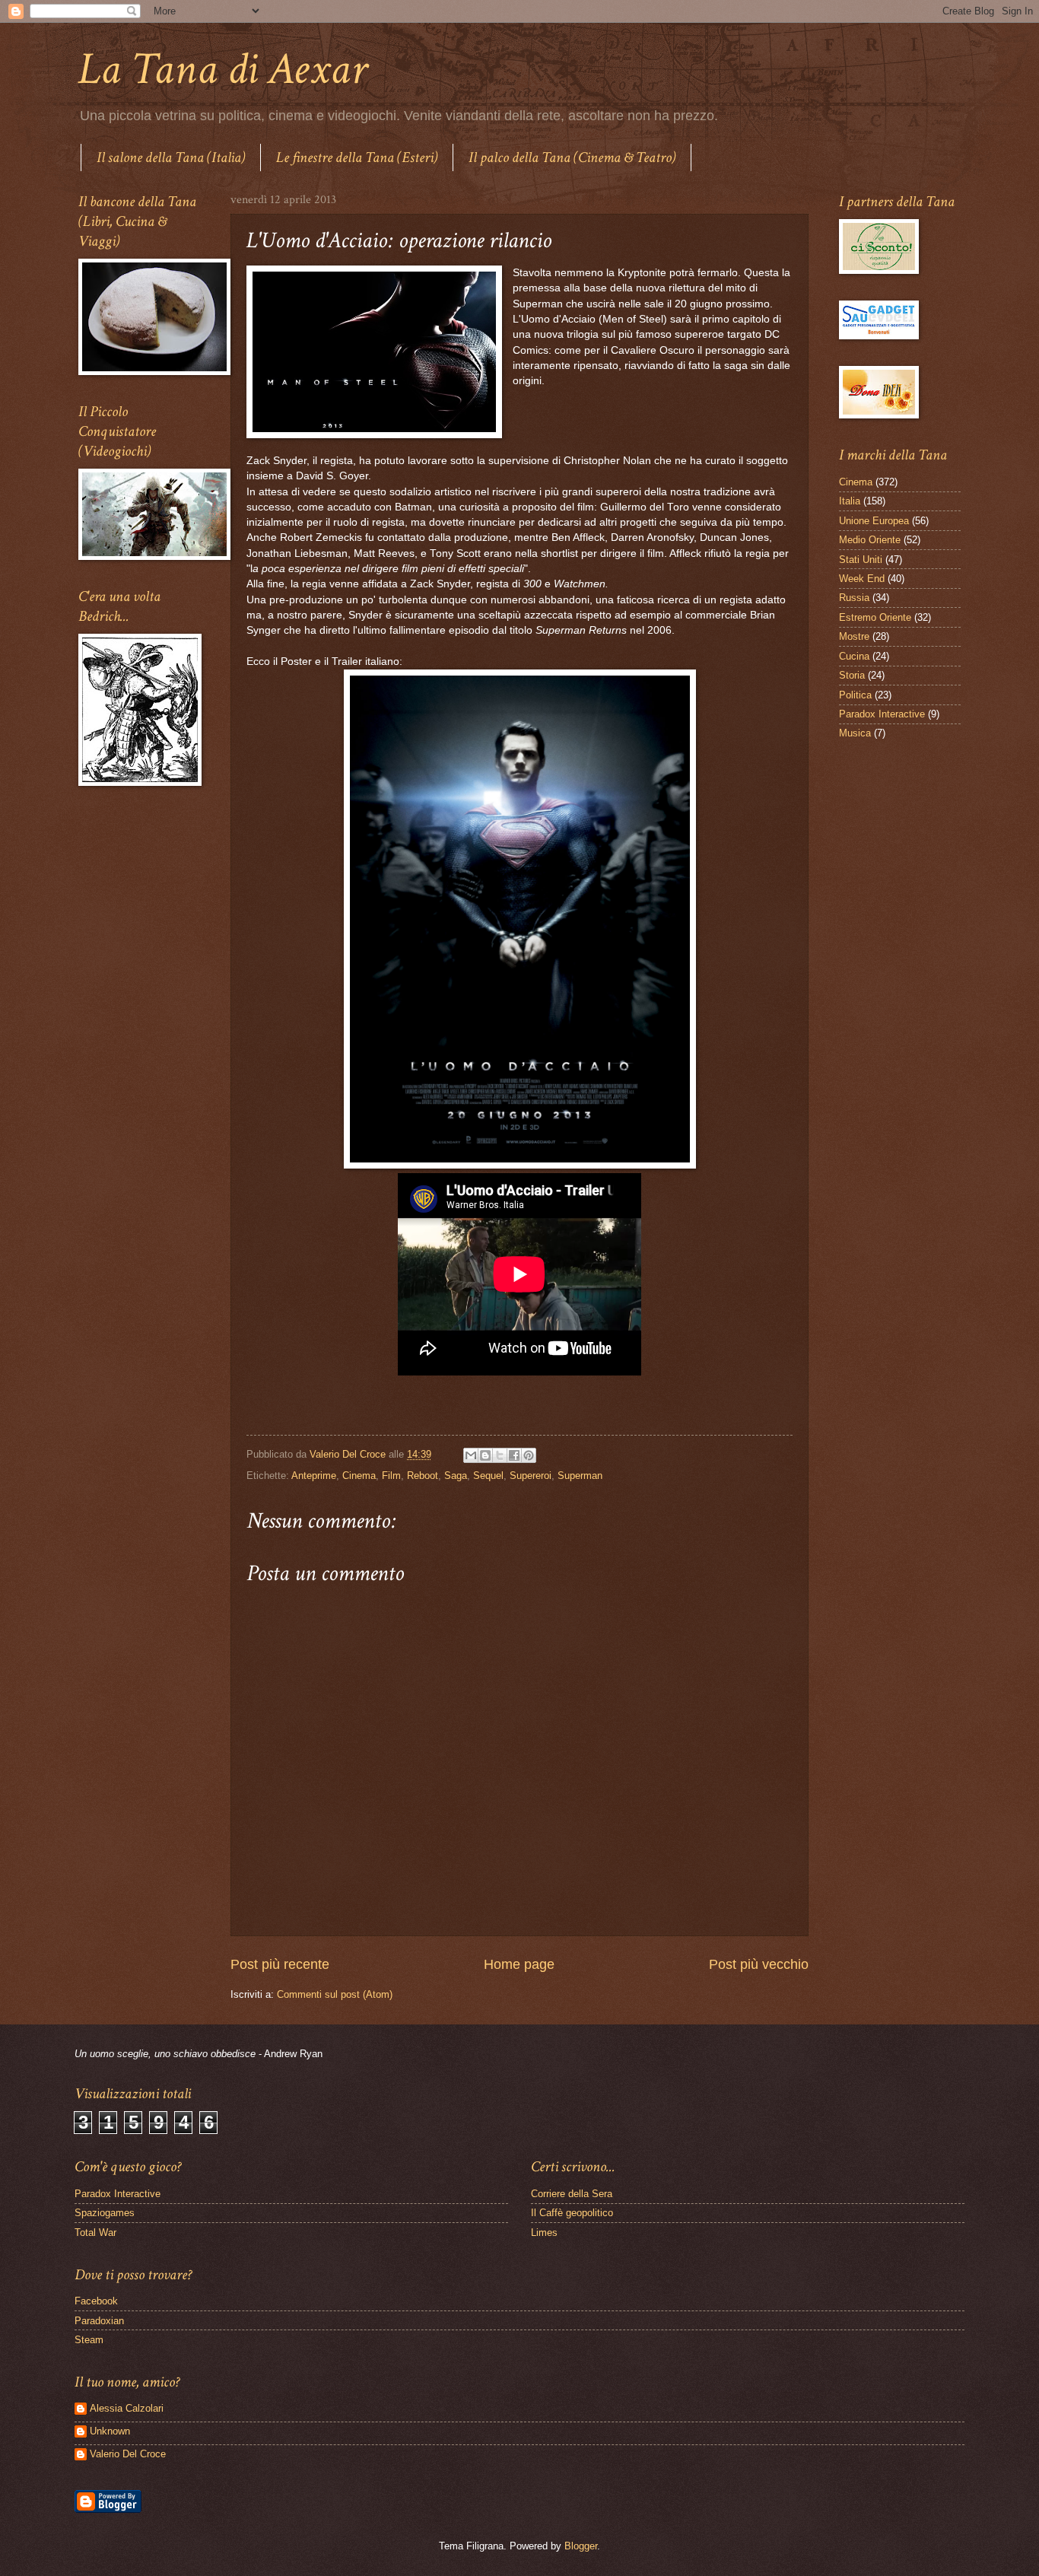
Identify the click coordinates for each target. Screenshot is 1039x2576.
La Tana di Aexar (222, 69)
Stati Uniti (861, 560)
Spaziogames (105, 2213)
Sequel (488, 1476)
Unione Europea (874, 521)
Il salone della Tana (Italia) (171, 157)
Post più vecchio (759, 1964)
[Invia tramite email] (471, 1455)
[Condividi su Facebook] (514, 1455)
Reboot (423, 1476)
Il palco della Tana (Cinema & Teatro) (572, 157)
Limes (544, 2233)
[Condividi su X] (500, 1455)
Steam (89, 2340)
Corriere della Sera (572, 2194)
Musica (855, 733)
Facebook (96, 2301)
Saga (456, 1476)
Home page (519, 1964)
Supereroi (531, 1476)
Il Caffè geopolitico (572, 2213)
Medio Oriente (870, 540)
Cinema (359, 1476)
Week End (862, 579)
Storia (852, 675)
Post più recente (280, 1964)
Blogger (581, 2546)
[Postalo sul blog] (485, 1455)
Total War (95, 2233)
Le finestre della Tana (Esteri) (357, 157)
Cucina (854, 656)
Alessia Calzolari (127, 2408)
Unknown (110, 2431)
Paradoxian (99, 2321)
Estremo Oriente (875, 617)
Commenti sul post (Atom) (335, 1994)
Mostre (854, 636)
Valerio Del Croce (128, 2454)
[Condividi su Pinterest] (529, 1455)
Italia (850, 501)
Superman (580, 1476)
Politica (855, 695)
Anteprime (314, 1476)
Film (391, 1476)
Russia (854, 598)
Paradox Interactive (882, 714)
